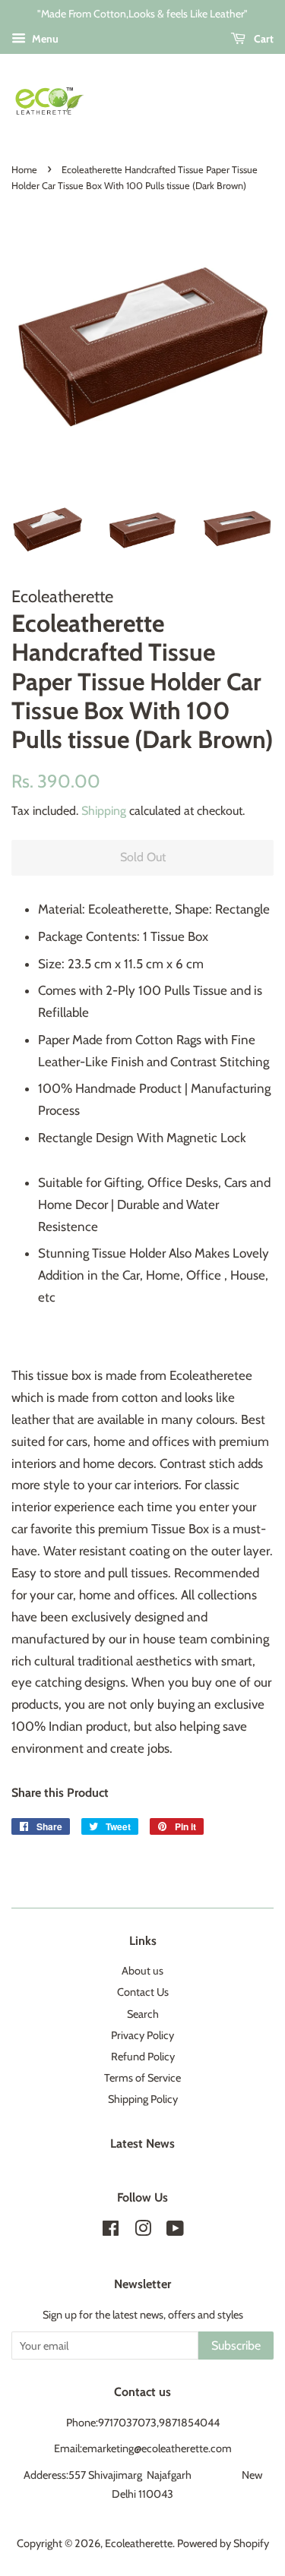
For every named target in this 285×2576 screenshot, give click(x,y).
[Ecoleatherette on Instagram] (143, 2231)
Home (24, 170)
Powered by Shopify (223, 2543)
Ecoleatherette (139, 2543)
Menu (44, 39)
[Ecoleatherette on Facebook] (111, 2231)
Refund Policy (143, 2057)
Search (143, 2014)
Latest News (142, 2144)
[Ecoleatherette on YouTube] (175, 2231)
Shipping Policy (143, 2099)
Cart (263, 39)
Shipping (104, 811)
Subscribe (236, 2346)
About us (142, 1971)
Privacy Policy (142, 2035)
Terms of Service (142, 2078)
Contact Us (143, 1992)
